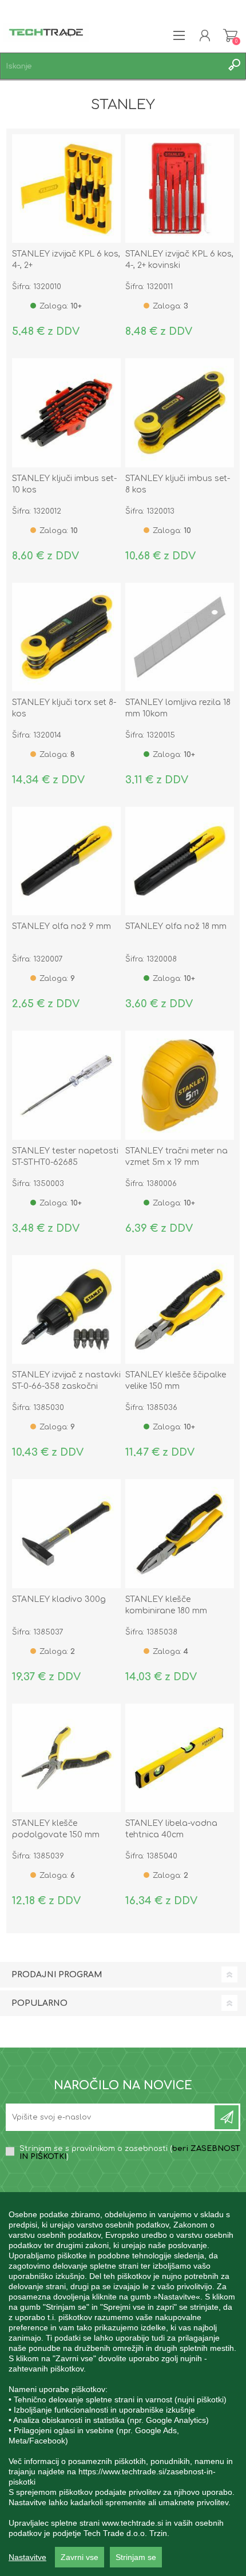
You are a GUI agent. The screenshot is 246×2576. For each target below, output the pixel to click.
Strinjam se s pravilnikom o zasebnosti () (130, 2153)
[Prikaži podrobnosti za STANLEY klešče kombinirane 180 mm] (180, 1533)
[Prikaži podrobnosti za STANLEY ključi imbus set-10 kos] (66, 412)
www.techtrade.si (132, 2523)
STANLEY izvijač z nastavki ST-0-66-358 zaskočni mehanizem (66, 1386)
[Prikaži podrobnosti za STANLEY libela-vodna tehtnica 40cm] (180, 1758)
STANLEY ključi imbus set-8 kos (178, 484)
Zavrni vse (80, 2557)
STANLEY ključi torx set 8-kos (64, 708)
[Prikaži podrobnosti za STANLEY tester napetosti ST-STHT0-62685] (66, 1085)
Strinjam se (136, 2557)
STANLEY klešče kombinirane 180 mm (166, 1605)
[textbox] (112, 66)
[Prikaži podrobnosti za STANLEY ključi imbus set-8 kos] (180, 412)
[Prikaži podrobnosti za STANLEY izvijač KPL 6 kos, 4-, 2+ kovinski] (180, 189)
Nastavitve (27, 2557)
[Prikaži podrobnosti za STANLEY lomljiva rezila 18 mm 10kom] (180, 637)
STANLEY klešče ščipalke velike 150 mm (176, 1381)
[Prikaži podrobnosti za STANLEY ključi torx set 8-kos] (66, 637)
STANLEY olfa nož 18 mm (176, 926)
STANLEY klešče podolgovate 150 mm (56, 1829)
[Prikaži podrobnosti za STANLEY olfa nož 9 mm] (66, 861)
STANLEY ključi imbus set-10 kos (64, 484)
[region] (123, 2384)
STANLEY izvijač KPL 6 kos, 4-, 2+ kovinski (179, 260)
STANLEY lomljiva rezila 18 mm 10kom (178, 708)
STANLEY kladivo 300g (59, 1599)
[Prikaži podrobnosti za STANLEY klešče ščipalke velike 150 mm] (180, 1309)
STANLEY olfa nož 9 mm (61, 926)
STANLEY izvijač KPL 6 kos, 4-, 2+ (66, 260)
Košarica (230, 35)
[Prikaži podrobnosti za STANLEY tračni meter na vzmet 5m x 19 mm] (180, 1085)
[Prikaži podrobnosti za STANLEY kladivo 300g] (66, 1533)
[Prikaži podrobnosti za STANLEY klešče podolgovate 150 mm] (66, 1758)
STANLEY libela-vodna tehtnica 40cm (171, 1829)
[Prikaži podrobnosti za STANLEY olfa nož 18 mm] (180, 861)
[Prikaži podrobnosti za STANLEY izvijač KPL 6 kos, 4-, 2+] (66, 189)
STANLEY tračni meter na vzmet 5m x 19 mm (176, 1157)
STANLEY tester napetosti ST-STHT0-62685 (65, 1157)
